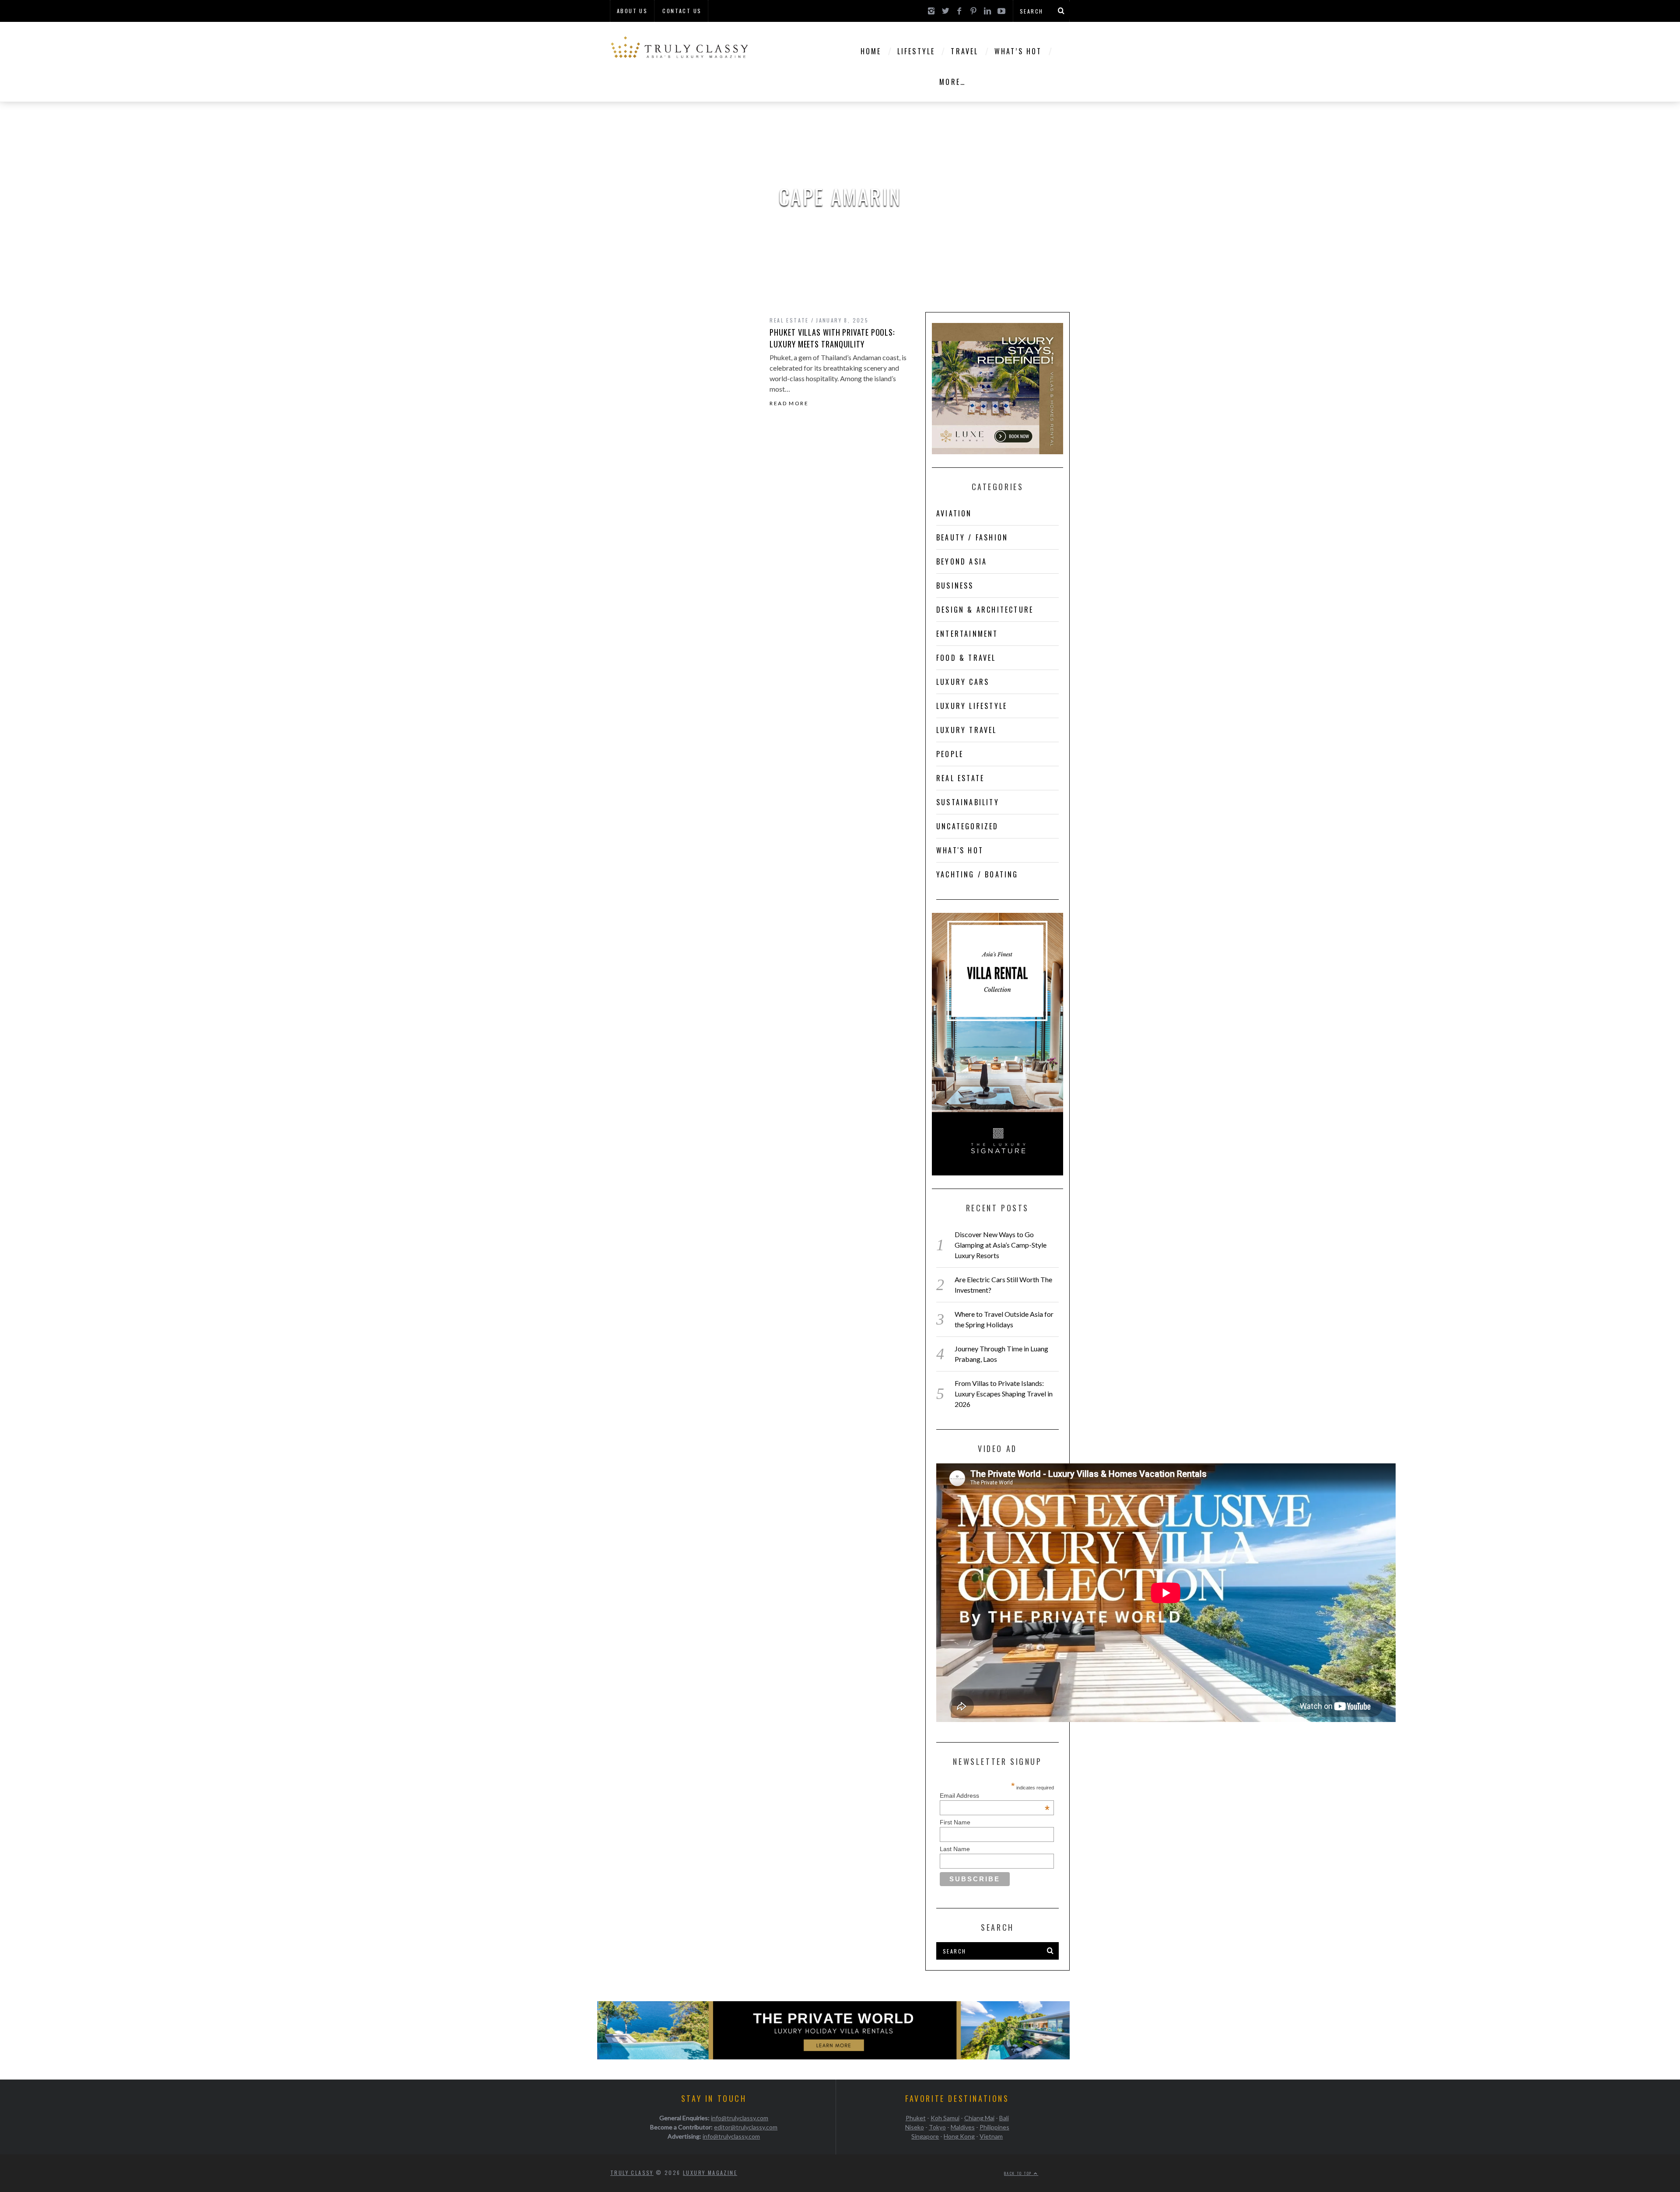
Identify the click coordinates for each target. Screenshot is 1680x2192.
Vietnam (991, 2136)
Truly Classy (632, 2173)
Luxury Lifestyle (972, 706)
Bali (1004, 2118)
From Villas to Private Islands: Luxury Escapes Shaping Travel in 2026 (1004, 1394)
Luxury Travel (967, 730)
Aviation (954, 513)
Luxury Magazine (710, 2173)
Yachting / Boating (977, 874)
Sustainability (968, 802)
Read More (789, 403)
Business (955, 586)
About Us (632, 11)
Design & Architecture (985, 610)
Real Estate (789, 320)
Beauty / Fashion (972, 537)
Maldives (963, 2127)
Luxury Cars (963, 682)
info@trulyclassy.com (740, 2118)
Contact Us (682, 11)
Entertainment (967, 634)
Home (871, 51)
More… (952, 82)
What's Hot (960, 850)
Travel (964, 51)
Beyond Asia (962, 561)
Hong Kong (959, 2136)
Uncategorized (968, 826)
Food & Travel (966, 658)
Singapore (925, 2136)
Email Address (995, 1796)
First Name (955, 1822)
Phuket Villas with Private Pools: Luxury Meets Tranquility (832, 338)
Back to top (1019, 2173)
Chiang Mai (979, 2118)
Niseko (915, 2127)
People (950, 754)
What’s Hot (1018, 51)
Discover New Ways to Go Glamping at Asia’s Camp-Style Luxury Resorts (1001, 1245)
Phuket (916, 2118)
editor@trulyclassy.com (746, 2127)
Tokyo (937, 2127)
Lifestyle (916, 51)
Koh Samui (945, 2118)
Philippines (994, 2127)
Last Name (955, 1849)
